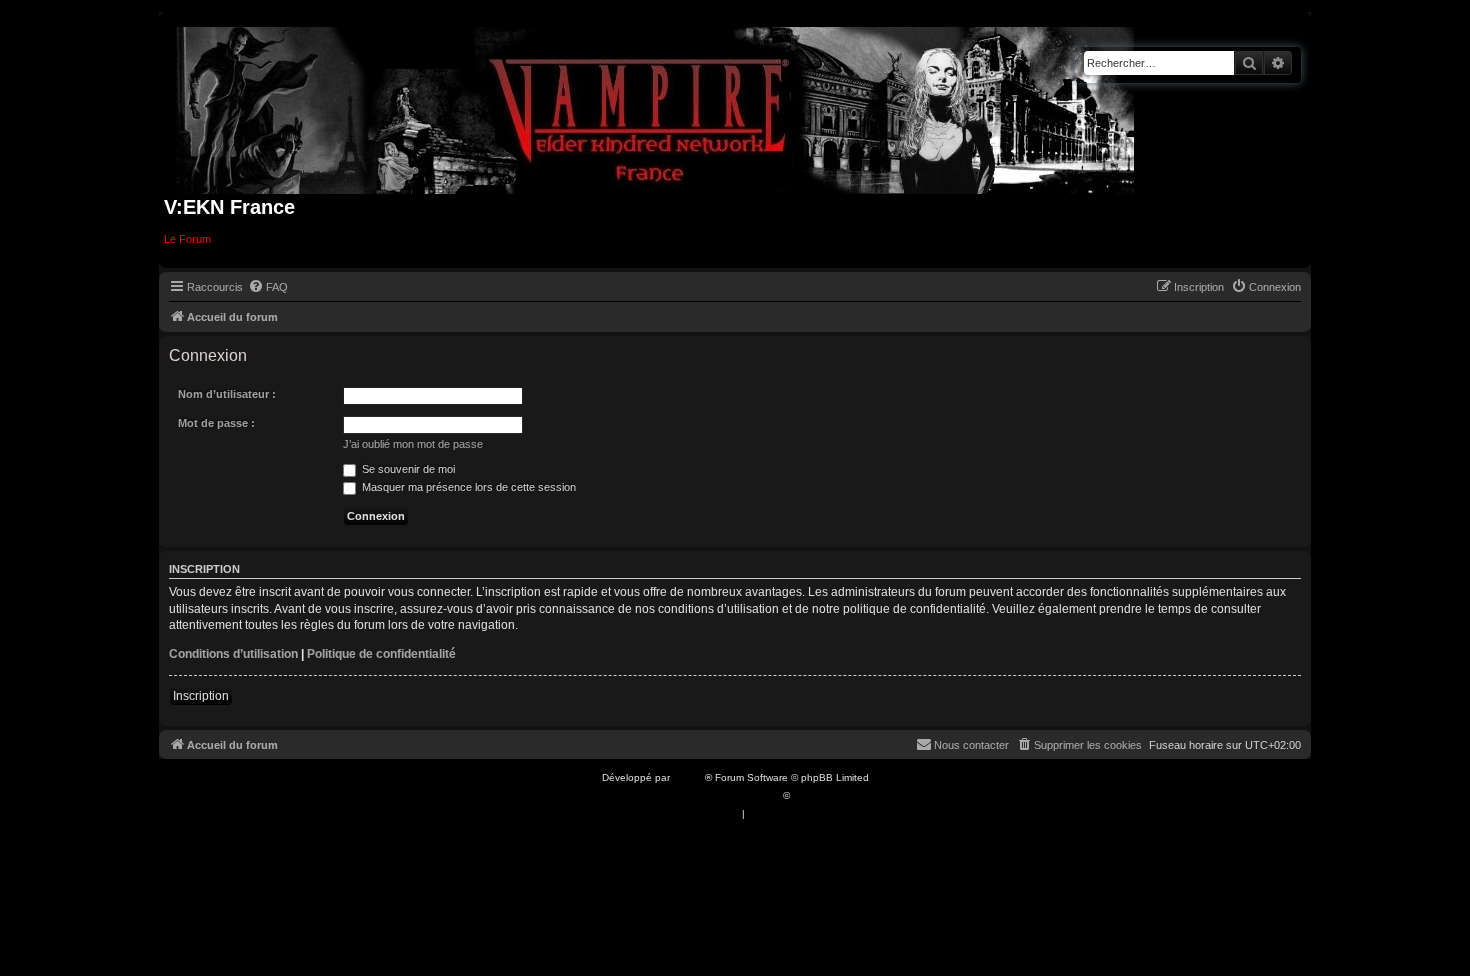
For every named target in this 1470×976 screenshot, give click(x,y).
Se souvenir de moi (407, 469)
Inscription (201, 696)
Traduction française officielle (713, 795)
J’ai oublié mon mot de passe (413, 444)
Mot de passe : (216, 423)
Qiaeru (808, 795)
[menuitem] (268, 287)
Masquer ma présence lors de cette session (467, 487)
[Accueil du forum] (655, 106)
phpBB (689, 777)
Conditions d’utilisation (233, 654)
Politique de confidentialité (381, 654)
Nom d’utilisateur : (227, 394)
